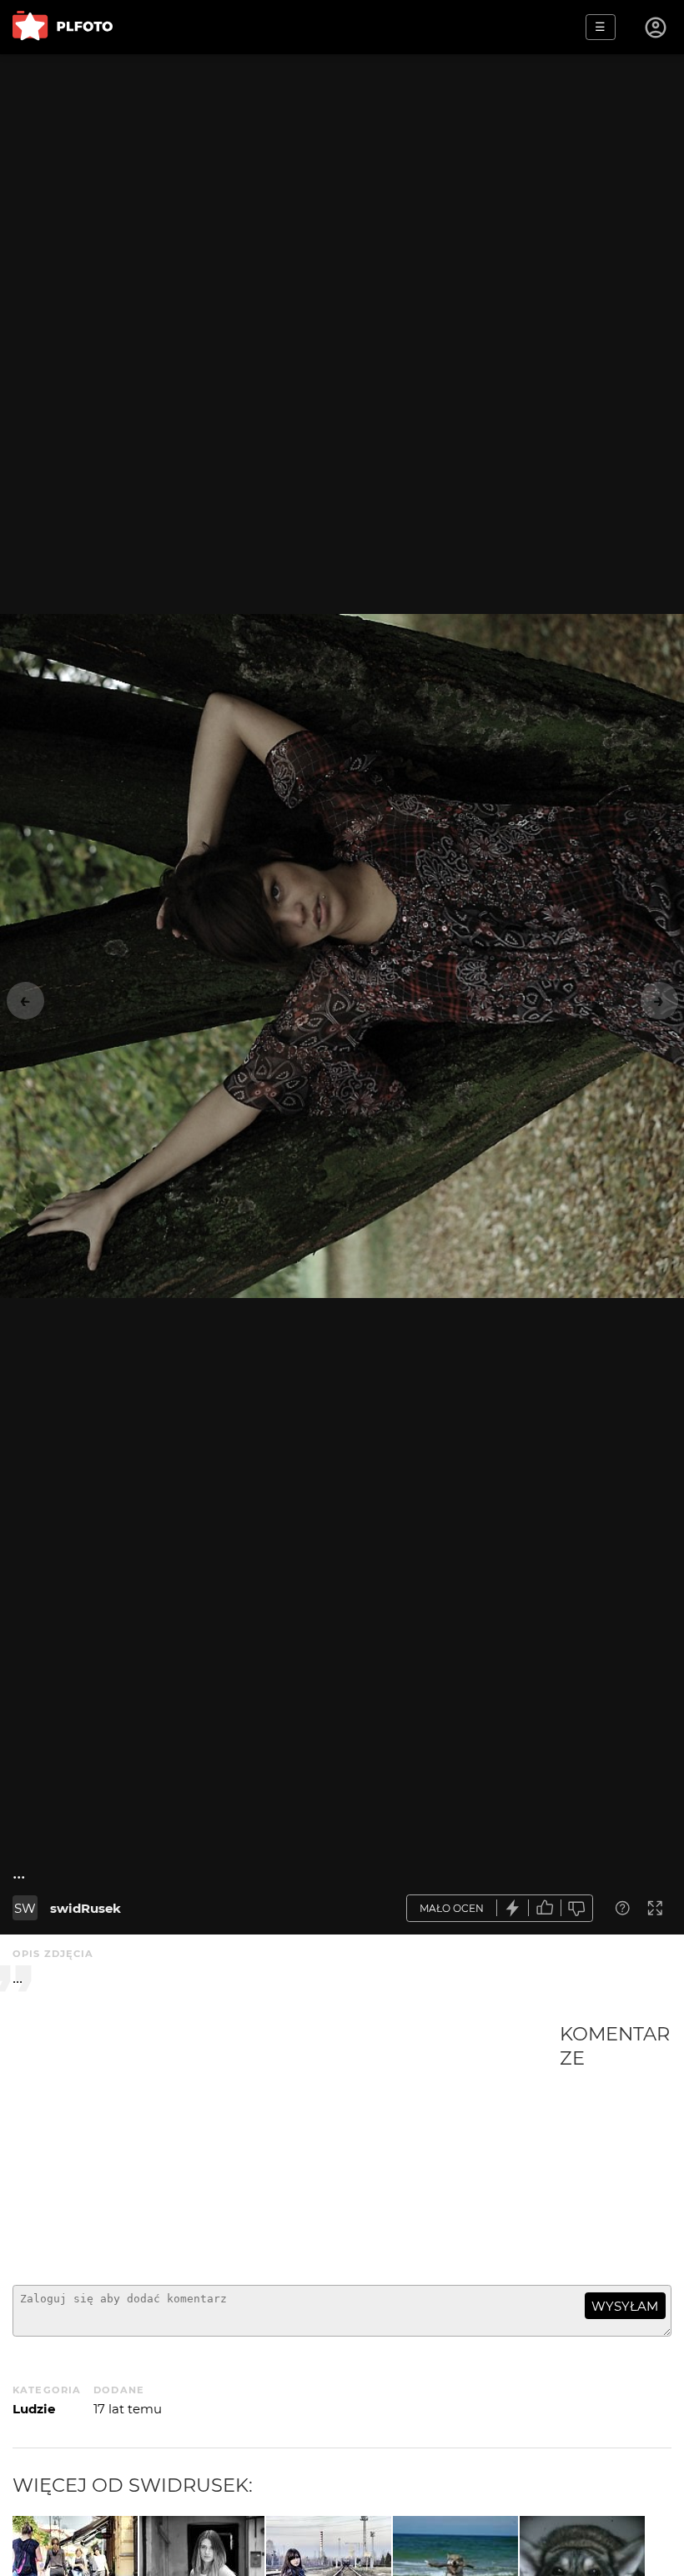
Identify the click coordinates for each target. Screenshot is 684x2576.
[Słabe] (577, 1908)
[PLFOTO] (63, 27)
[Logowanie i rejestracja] (656, 28)
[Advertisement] (286, 2147)
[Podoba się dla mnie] (545, 1908)
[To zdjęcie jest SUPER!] (513, 1908)
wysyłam (625, 2306)
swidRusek (85, 1908)
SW (25, 1908)
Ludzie (34, 2409)
